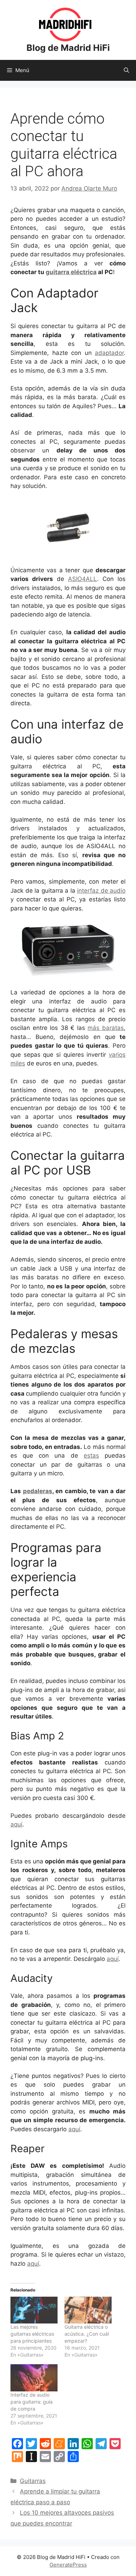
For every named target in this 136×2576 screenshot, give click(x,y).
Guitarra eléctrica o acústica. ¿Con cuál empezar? (87, 2334)
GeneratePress (68, 2565)
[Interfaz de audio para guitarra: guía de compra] (34, 2378)
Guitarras (33, 2481)
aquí (16, 1824)
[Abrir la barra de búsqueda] (126, 70)
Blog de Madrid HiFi (68, 48)
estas (91, 1456)
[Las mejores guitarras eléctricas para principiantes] (34, 2310)
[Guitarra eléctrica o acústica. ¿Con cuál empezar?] (88, 2310)
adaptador (109, 353)
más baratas (106, 1028)
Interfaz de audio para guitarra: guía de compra (32, 2402)
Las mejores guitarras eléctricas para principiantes (32, 2334)
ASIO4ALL (82, 579)
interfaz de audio (101, 891)
